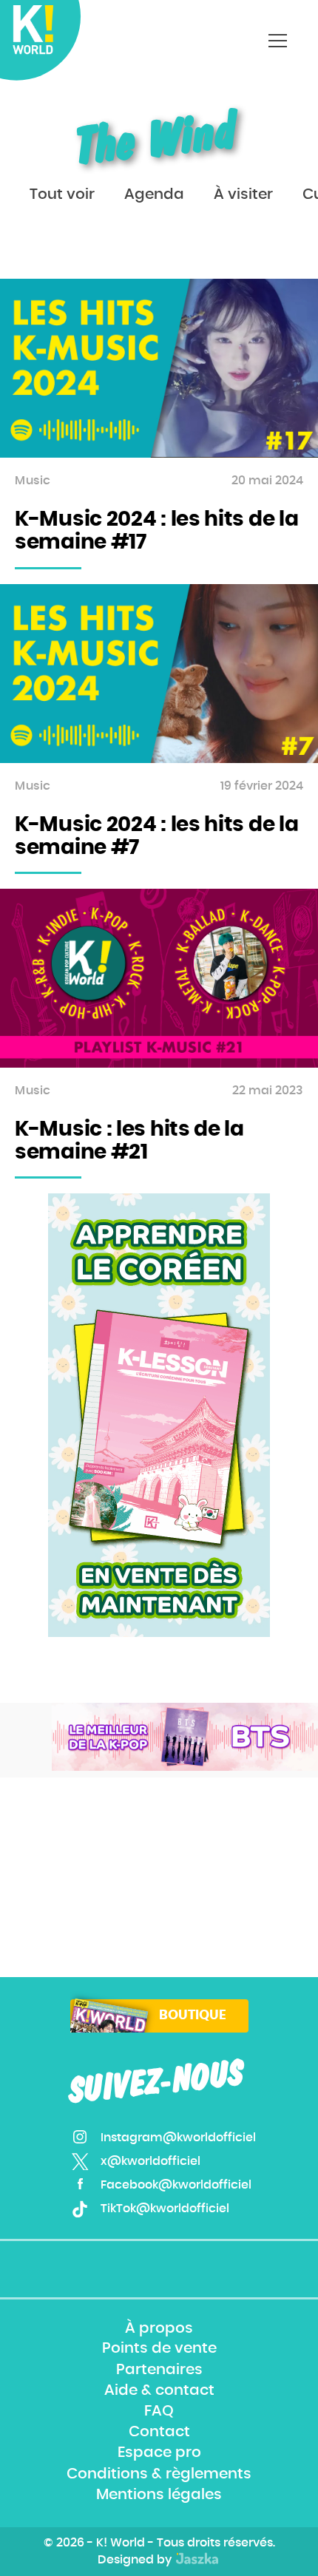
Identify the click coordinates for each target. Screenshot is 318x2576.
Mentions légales (159, 2495)
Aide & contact (159, 2390)
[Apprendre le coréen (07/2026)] (159, 1415)
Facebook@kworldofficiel (176, 2185)
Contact (159, 2432)
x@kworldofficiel (150, 2161)
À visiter (243, 194)
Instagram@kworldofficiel (178, 2138)
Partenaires (159, 2370)
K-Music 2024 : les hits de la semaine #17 (156, 531)
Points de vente (159, 2349)
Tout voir (62, 194)
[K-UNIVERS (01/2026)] (185, 1737)
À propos (159, 2328)
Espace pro (159, 2453)
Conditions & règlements (159, 2474)
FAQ (159, 2411)
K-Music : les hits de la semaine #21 (129, 1141)
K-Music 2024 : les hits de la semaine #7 (156, 837)
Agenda (154, 194)
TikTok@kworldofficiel (165, 2209)
